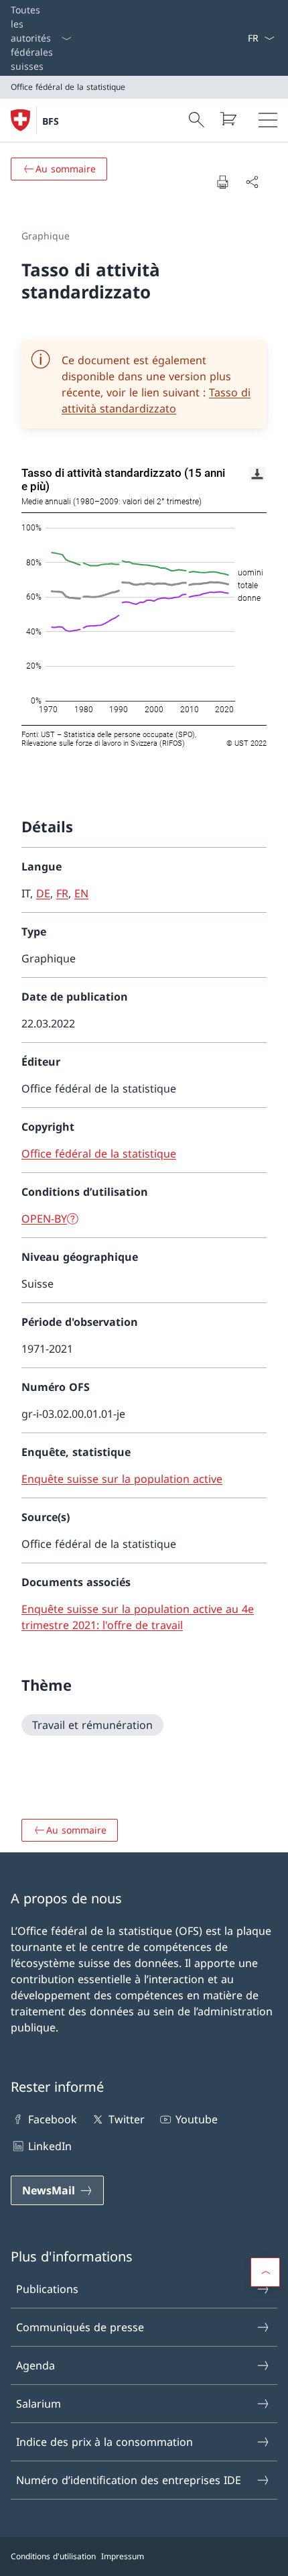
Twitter (126, 2119)
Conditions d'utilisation (53, 2556)
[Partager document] (252, 182)
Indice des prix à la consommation (104, 2442)
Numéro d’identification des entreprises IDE (129, 2480)
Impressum (123, 2556)
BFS (51, 121)
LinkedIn (50, 2146)
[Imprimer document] (222, 182)
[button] (265, 2272)
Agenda (35, 2365)
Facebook (53, 2119)
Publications (47, 2289)
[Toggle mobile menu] (268, 120)
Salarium (39, 2404)
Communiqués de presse (80, 2327)
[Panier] (228, 119)
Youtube (197, 2119)
